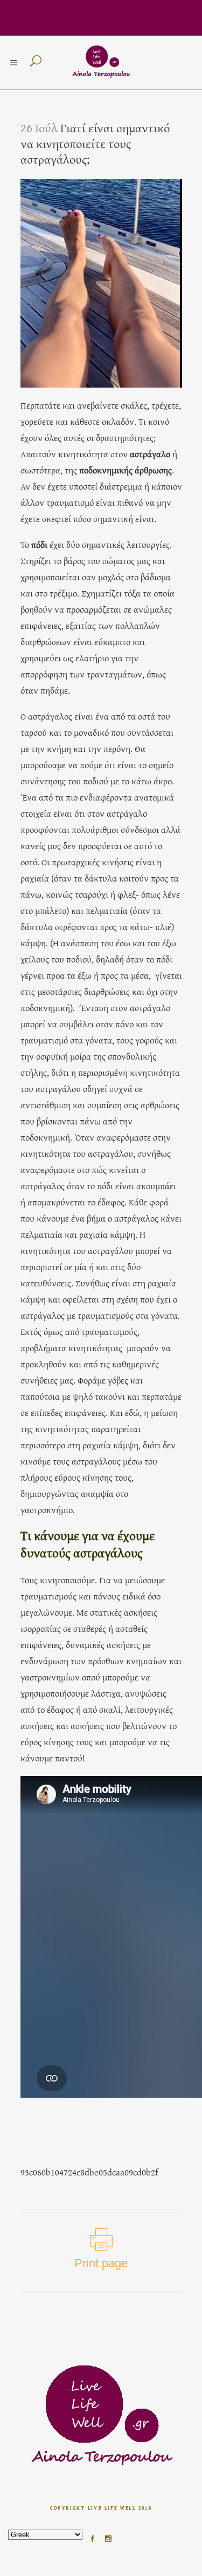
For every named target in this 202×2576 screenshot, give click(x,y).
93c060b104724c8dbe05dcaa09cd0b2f (89, 2172)
